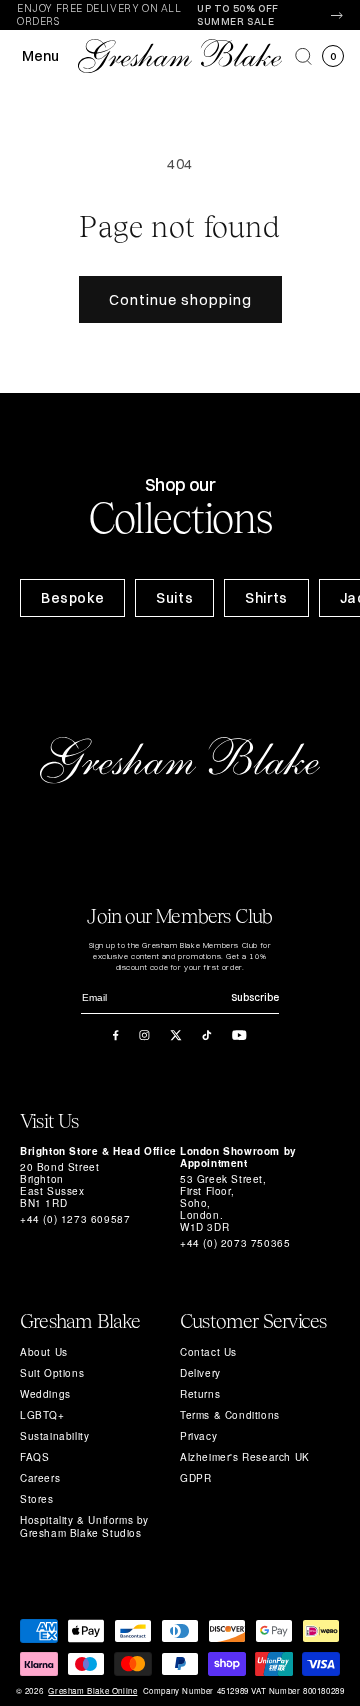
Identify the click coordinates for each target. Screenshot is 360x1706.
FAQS (34, 1457)
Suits (174, 598)
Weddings (45, 1394)
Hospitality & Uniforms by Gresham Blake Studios (84, 1526)
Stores (37, 1499)
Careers (40, 1478)
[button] (303, 56)
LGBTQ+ (42, 1415)
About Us (44, 1352)
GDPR (195, 1478)
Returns (200, 1394)
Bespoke (72, 598)
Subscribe (255, 997)
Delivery (200, 1373)
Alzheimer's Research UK (245, 1457)
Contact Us (208, 1352)
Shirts (266, 598)
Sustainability (54, 1436)
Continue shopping (180, 299)
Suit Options (52, 1373)
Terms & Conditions (230, 1415)
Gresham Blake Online (92, 1691)
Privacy (198, 1436)
